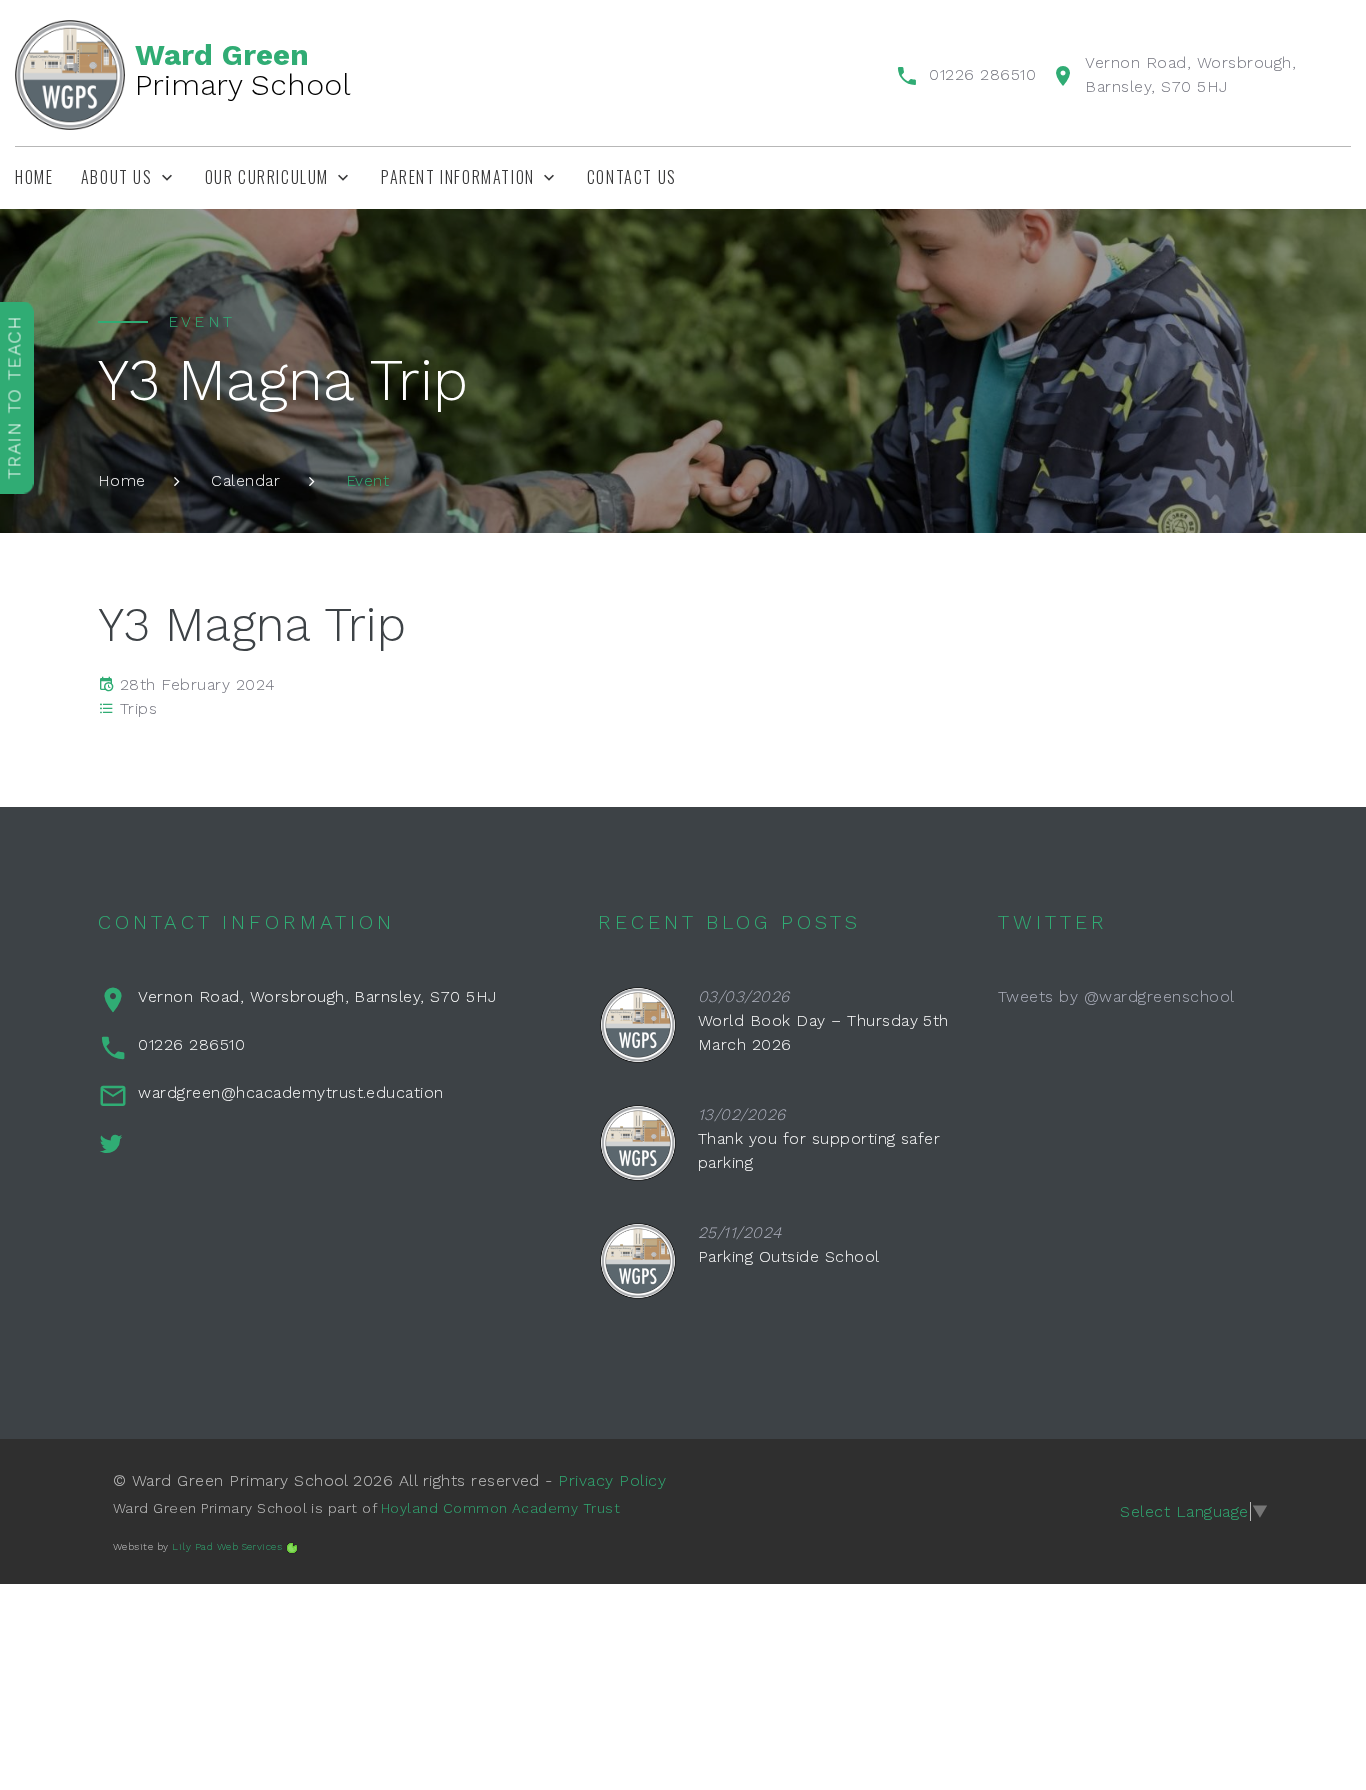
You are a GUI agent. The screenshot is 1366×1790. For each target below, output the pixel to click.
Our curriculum (267, 177)
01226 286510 (982, 74)
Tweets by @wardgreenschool (1116, 996)
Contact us (632, 177)
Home (34, 177)
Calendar (245, 480)
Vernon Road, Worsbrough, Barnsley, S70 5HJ (317, 996)
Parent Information (458, 177)
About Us (117, 177)
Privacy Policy (612, 1480)
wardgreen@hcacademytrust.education (290, 1092)
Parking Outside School (789, 1256)
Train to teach (14, 397)
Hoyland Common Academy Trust (500, 1508)
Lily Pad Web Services (227, 1546)
